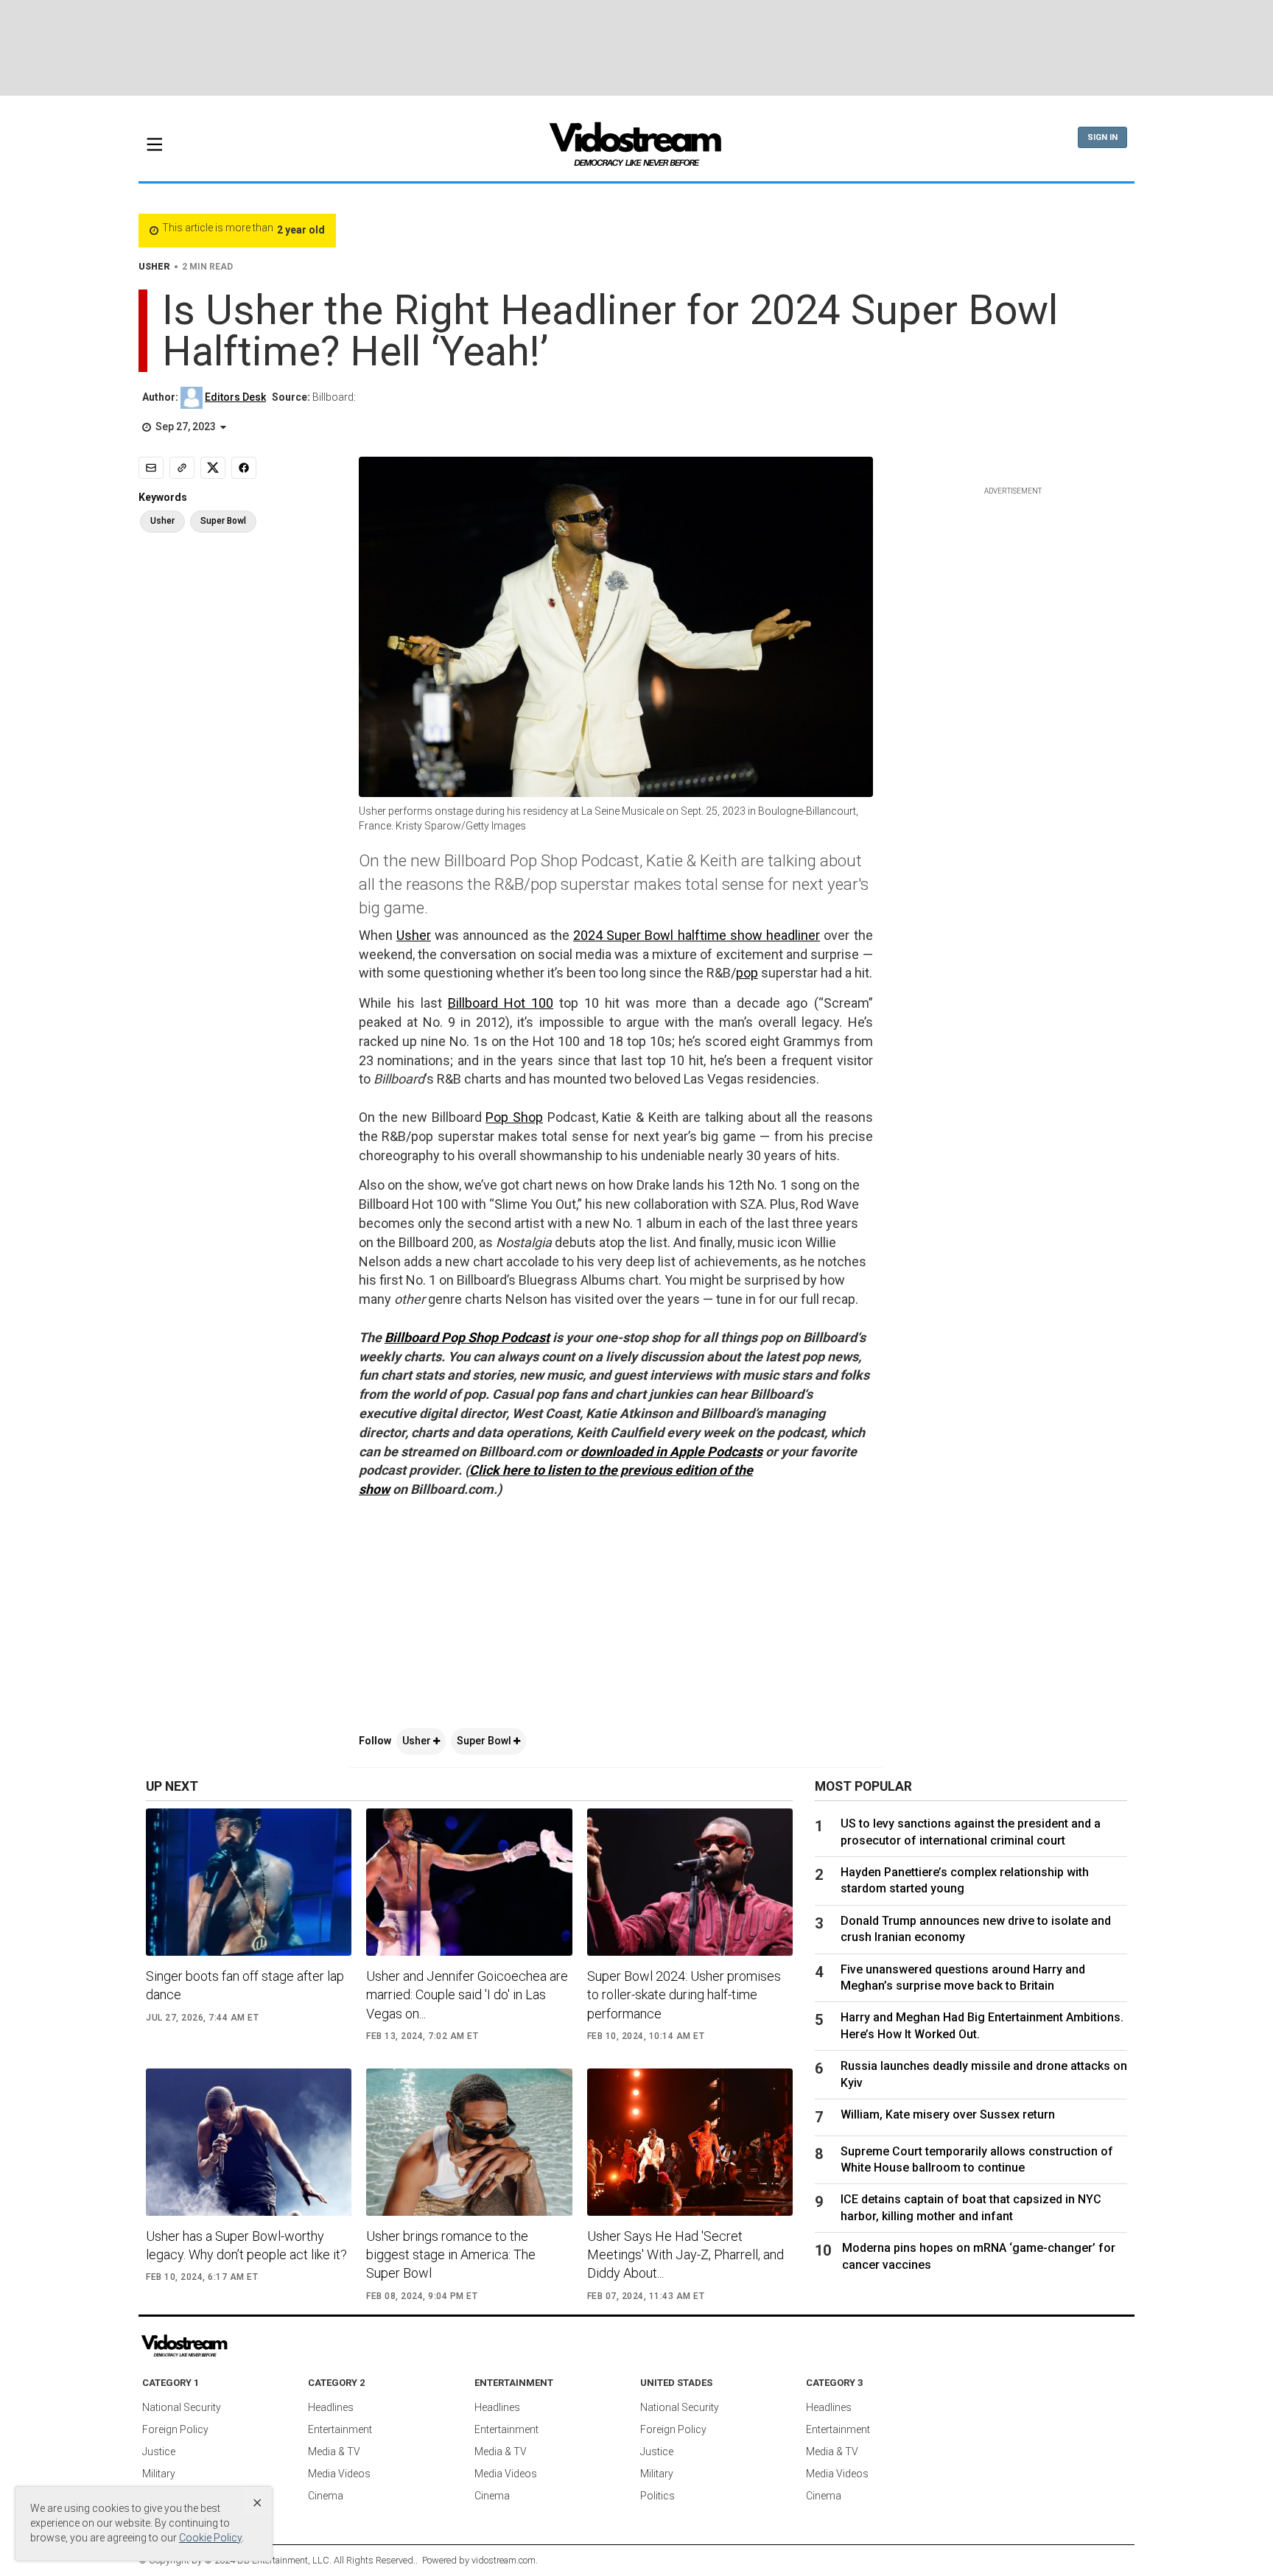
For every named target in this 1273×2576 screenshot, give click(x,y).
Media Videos (339, 2474)
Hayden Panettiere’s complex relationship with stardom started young (965, 1880)
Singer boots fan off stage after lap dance (245, 1985)
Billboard (413, 1337)
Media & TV (334, 2452)
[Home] (636, 149)
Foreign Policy (175, 2429)
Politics (657, 2496)
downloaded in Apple (644, 1452)
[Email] (151, 468)
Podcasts (735, 1452)
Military (159, 2474)
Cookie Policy (210, 2538)
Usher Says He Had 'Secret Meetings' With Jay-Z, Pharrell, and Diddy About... (685, 2254)
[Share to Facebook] (244, 468)
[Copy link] (182, 468)
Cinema (326, 2496)
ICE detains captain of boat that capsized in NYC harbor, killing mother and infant (971, 2207)
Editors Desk (235, 397)
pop (747, 973)
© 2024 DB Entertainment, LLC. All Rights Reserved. (310, 2560)
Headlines (331, 2407)
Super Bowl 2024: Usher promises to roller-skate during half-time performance (684, 1994)
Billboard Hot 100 (501, 1003)
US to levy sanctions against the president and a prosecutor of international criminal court (971, 1832)
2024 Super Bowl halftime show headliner (697, 935)
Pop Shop (514, 1117)
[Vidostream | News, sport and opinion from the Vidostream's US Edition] (235, 2346)
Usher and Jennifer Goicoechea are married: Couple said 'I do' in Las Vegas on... (467, 1994)
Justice (159, 2452)
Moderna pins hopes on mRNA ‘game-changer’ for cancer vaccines (979, 2256)
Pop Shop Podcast (495, 1337)
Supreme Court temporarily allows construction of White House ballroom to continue (977, 2159)
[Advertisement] (636, 48)
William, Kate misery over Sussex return (948, 2115)
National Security (182, 2407)
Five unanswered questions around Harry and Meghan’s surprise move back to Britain (963, 1977)
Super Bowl (485, 1741)
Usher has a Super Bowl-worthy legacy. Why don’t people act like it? (246, 2245)
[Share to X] (213, 468)
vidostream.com (504, 2560)
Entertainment (340, 2429)
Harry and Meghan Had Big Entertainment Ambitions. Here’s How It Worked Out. (982, 2025)
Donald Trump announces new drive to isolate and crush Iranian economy (976, 1929)
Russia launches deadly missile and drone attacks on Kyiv (984, 2074)
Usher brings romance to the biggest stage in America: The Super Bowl (451, 2254)
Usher (414, 935)
